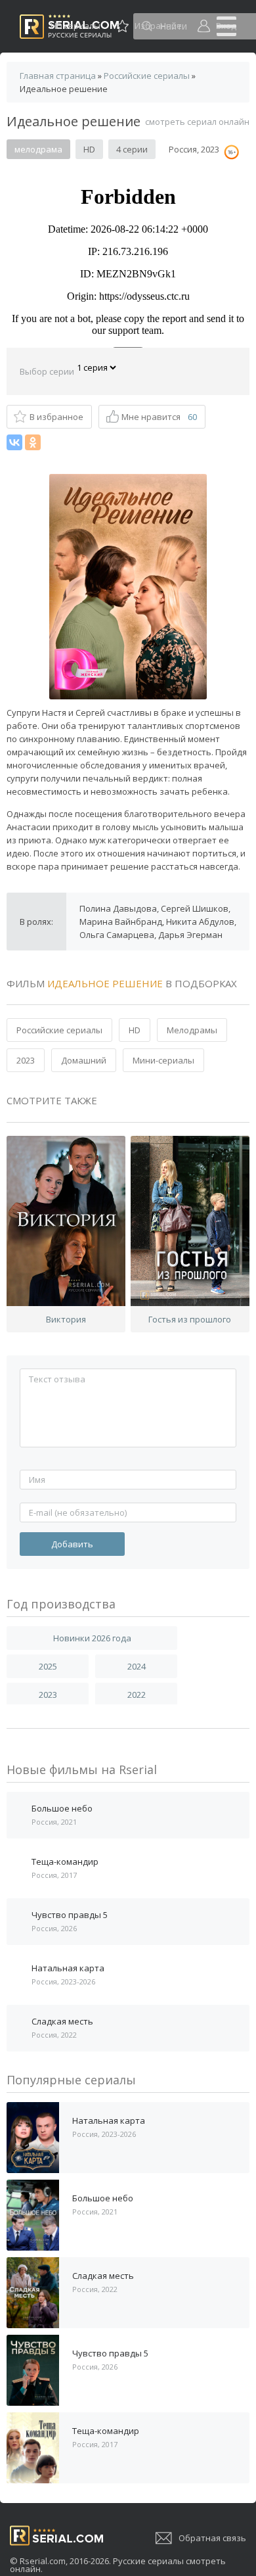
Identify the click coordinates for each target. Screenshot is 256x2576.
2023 (26, 1060)
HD (135, 1030)
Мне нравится (159, 417)
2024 (137, 1666)
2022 (137, 1695)
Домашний (84, 1060)
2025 (48, 1666)
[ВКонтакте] (14, 442)
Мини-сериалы (163, 1060)
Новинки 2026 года (92, 1638)
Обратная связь (212, 2538)
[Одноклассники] (33, 442)
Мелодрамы (192, 1030)
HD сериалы (75, 26)
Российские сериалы (59, 1030)
